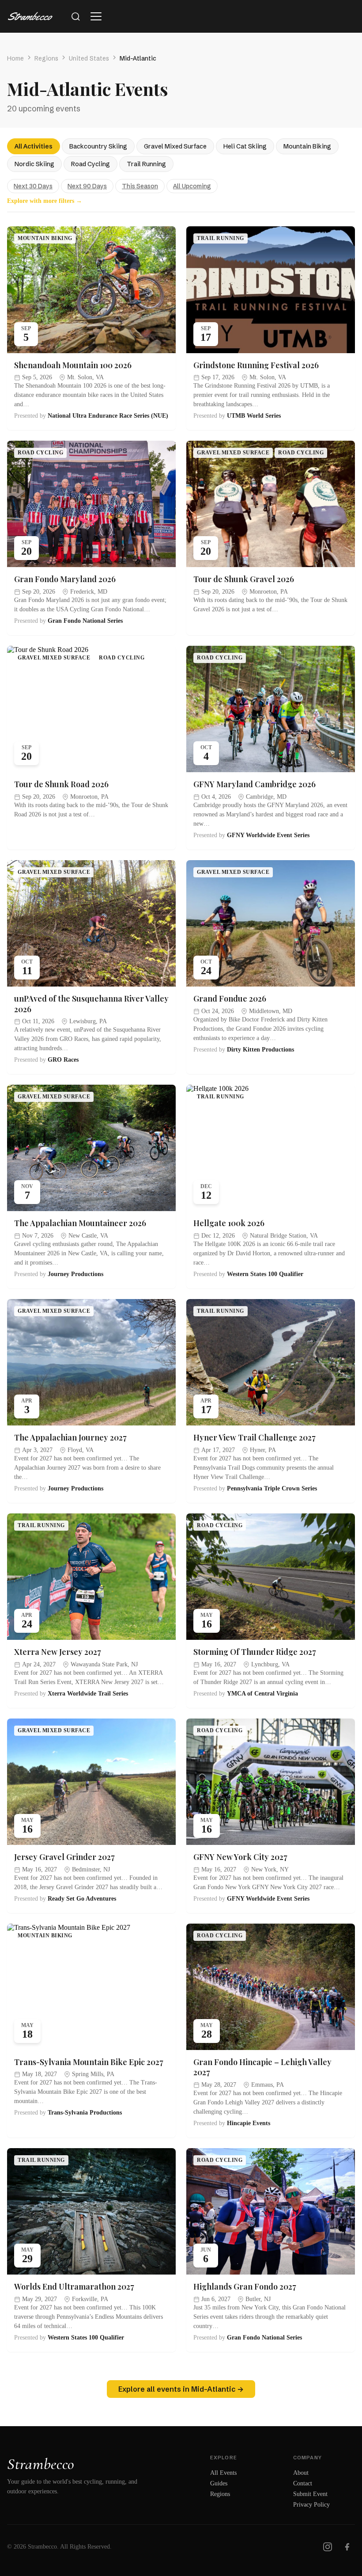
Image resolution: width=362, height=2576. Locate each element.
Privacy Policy (311, 2505)
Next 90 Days (87, 186)
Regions (46, 58)
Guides (219, 2483)
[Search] (75, 16)
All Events (223, 2473)
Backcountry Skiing (98, 146)
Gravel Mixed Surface (175, 146)
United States (89, 58)
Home (15, 58)
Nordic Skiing (34, 164)
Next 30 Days (33, 186)
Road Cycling (90, 164)
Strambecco (41, 2464)
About (301, 2473)
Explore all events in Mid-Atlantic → (181, 2389)
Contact (303, 2483)
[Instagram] (328, 2547)
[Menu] (96, 16)
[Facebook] (347, 2547)
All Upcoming (192, 186)
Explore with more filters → (45, 201)
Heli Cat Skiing (245, 146)
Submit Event (310, 2494)
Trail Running (146, 164)
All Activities (34, 146)
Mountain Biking (307, 146)
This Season (140, 186)
